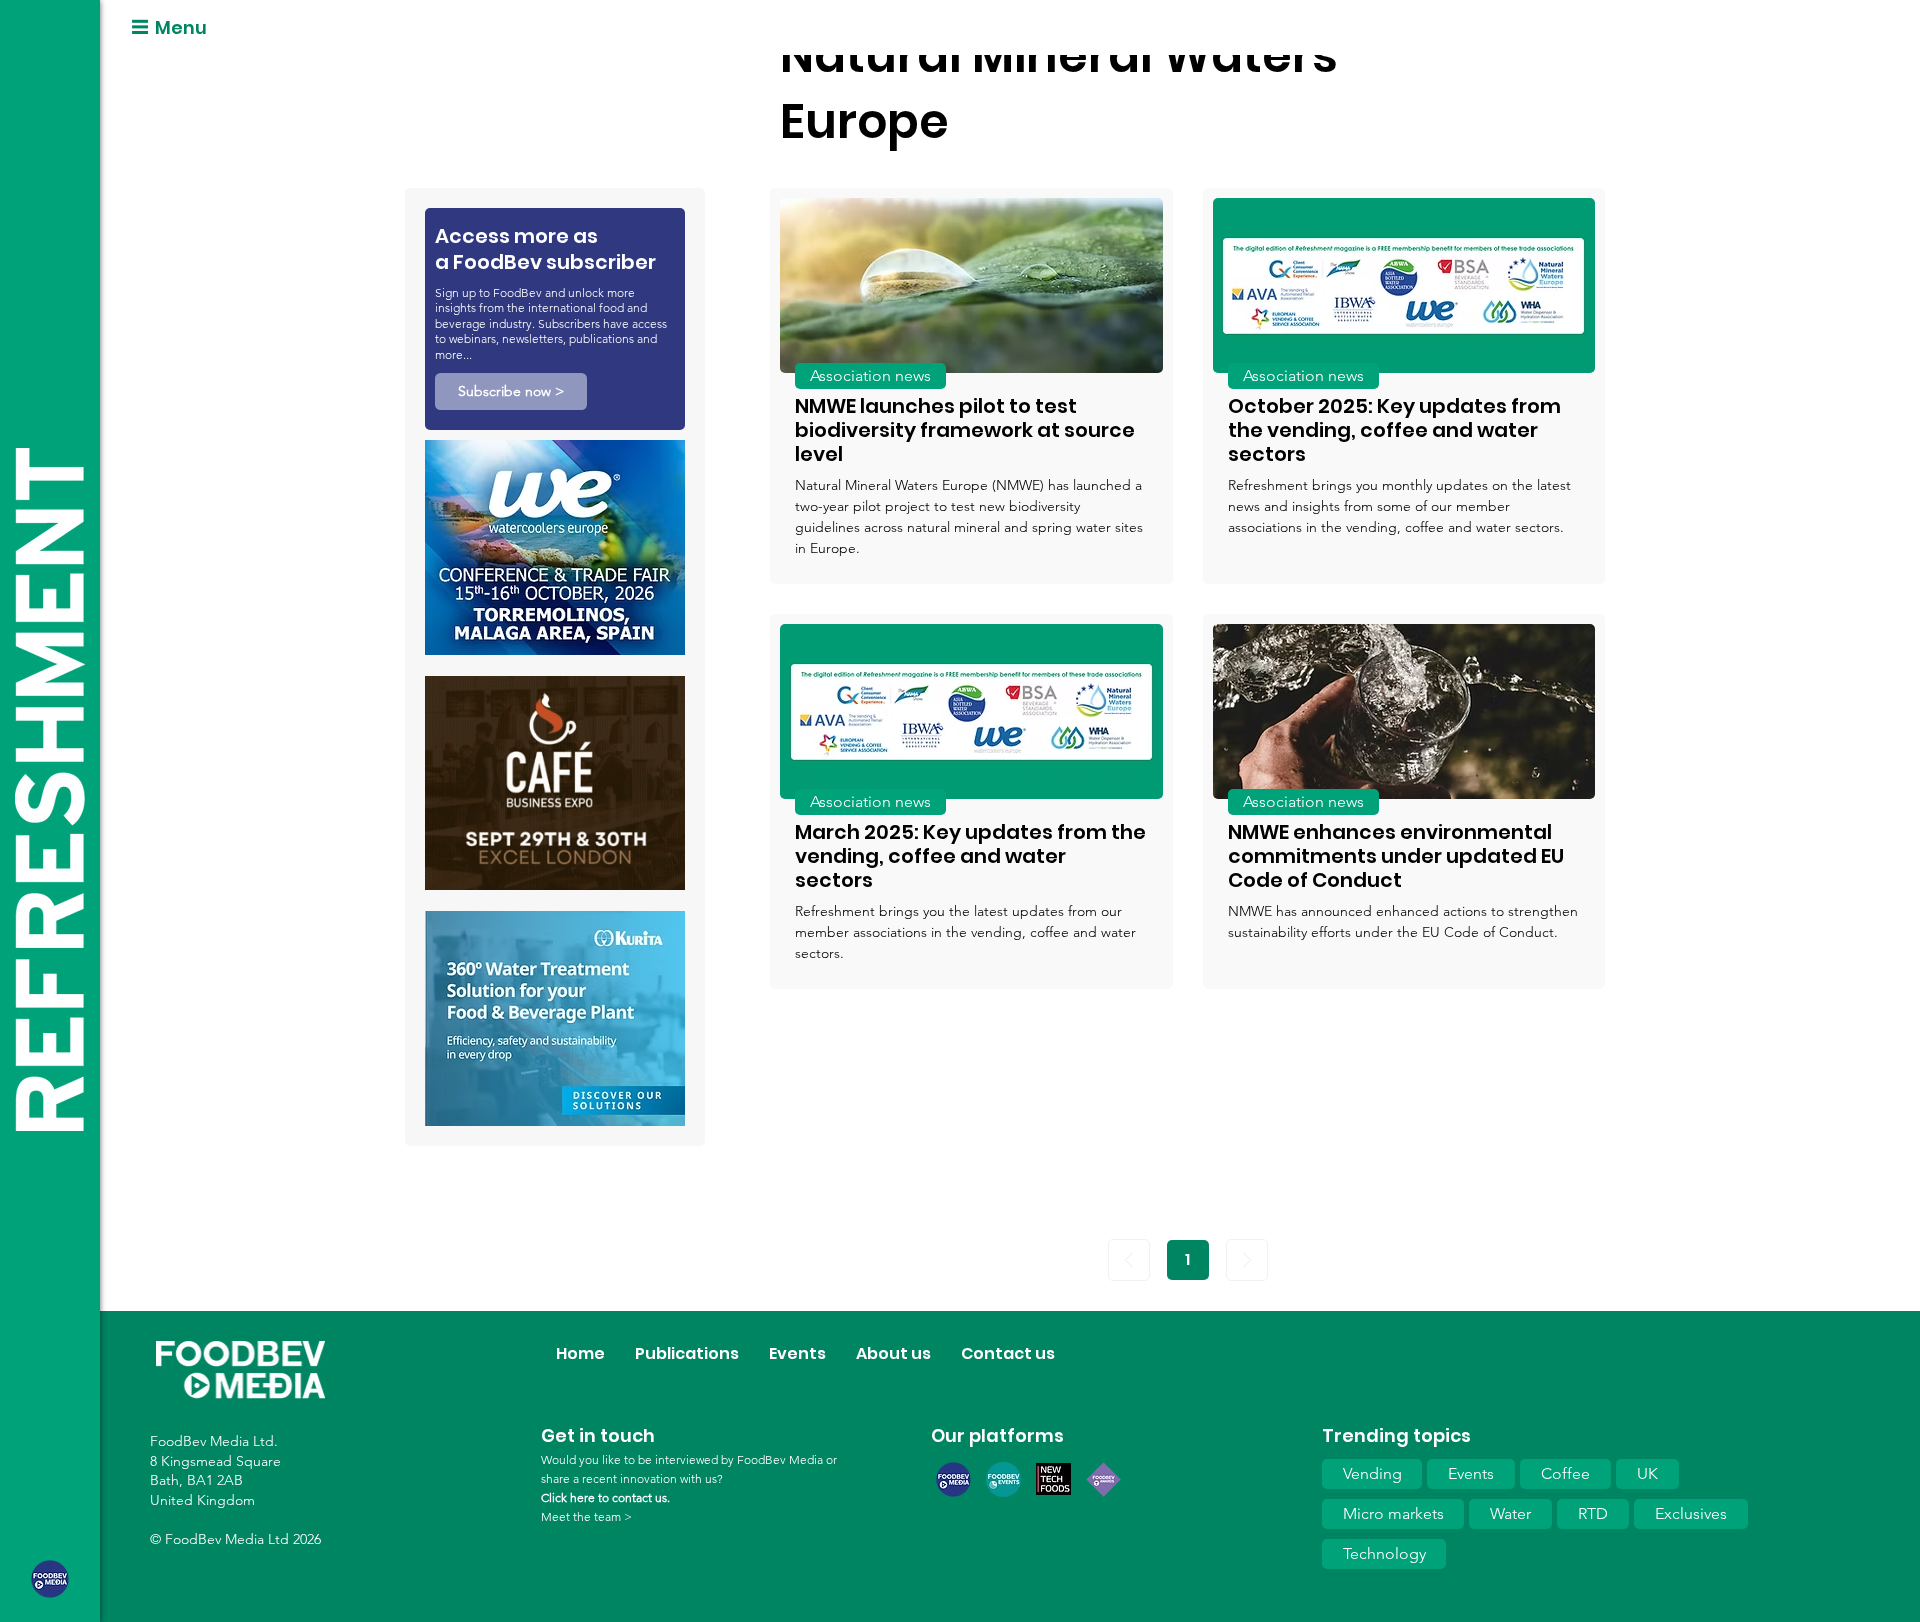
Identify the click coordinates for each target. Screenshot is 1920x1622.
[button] (511, 392)
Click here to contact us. (605, 1497)
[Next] (1247, 1260)
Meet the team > (586, 1516)
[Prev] (1129, 1260)
